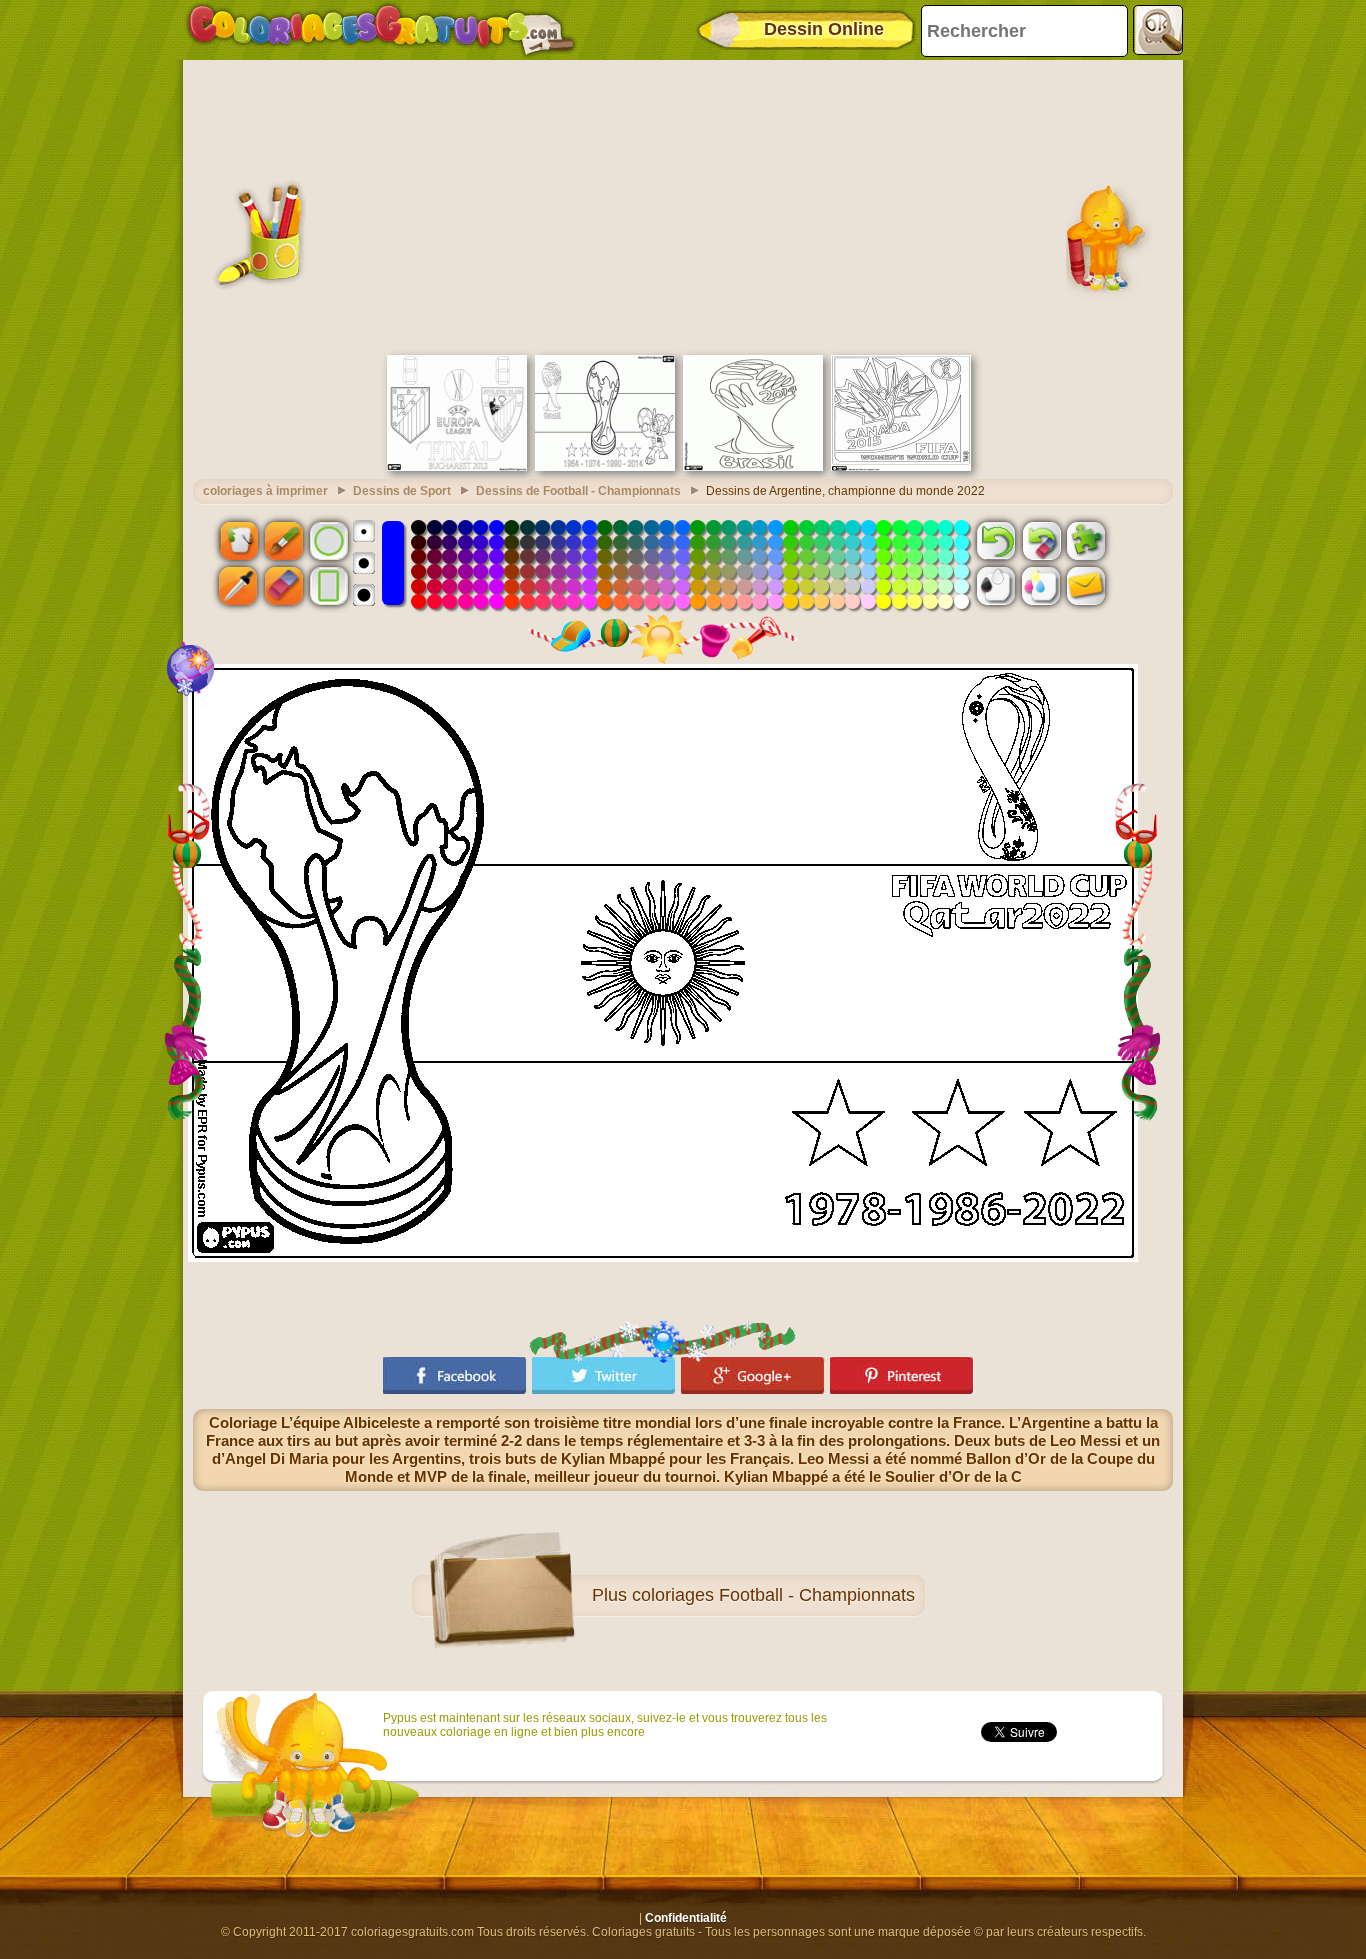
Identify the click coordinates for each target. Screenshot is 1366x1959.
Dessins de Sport (402, 491)
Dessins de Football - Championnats (578, 491)
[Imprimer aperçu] (996, 586)
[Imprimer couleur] (1041, 586)
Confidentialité (686, 1918)
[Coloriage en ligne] (381, 30)
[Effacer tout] (1041, 540)
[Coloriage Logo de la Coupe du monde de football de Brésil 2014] (753, 467)
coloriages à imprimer (265, 491)
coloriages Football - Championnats (773, 1595)
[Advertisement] (683, 205)
